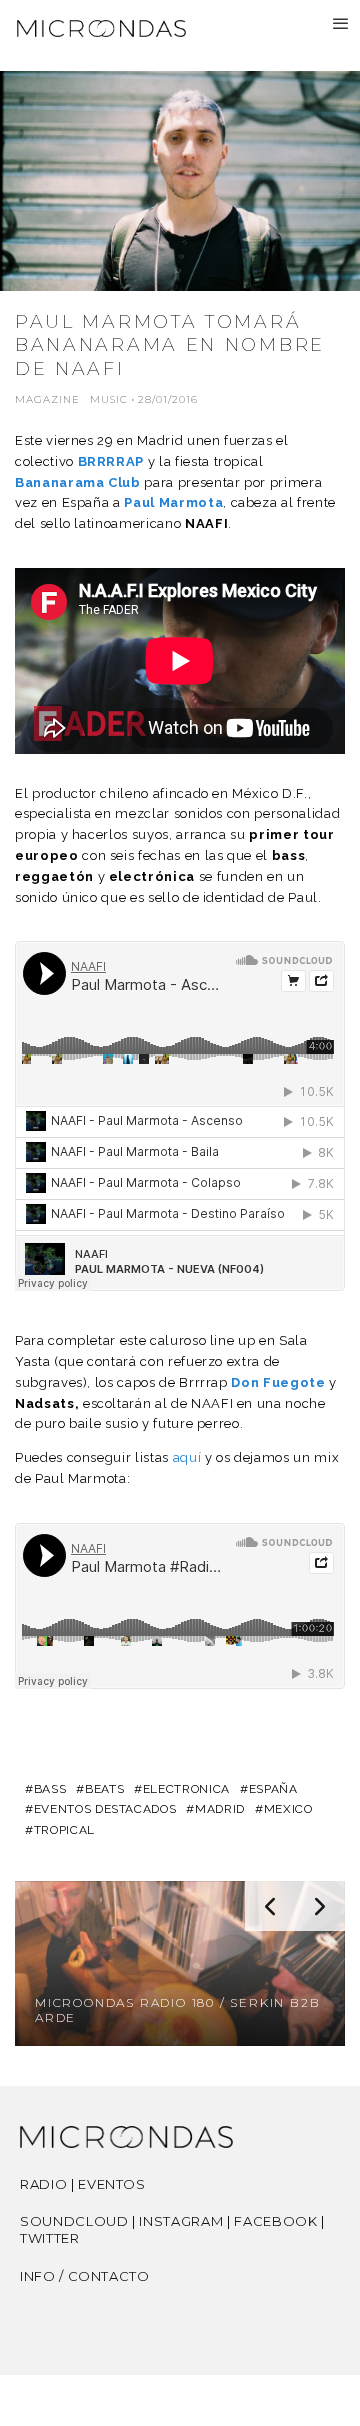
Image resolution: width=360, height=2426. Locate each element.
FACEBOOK (275, 2221)
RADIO (43, 2184)
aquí (187, 1457)
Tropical (64, 1830)
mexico (288, 1809)
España (273, 1789)
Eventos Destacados (105, 1809)
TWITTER (50, 2238)
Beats (104, 1789)
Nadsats (45, 1403)
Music (109, 399)
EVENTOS (112, 2184)
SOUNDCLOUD (74, 2221)
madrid (220, 1809)
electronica (186, 1789)
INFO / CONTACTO (85, 2276)
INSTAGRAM (181, 2221)
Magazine (47, 399)
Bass (50, 1789)
